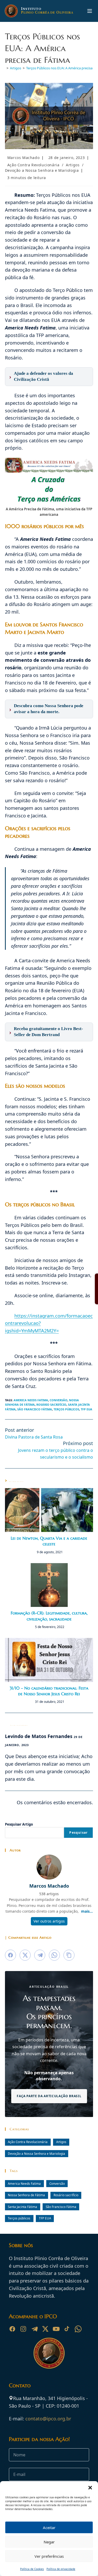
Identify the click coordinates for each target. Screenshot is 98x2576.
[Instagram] (23, 2329)
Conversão (59, 1400)
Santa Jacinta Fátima (22, 2207)
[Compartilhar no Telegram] (40, 1955)
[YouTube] (56, 2329)
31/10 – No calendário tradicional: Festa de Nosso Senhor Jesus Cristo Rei (49, 1691)
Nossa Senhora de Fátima (26, 2195)
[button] (90, 2488)
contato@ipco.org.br (48, 2419)
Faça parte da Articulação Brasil (49, 2096)
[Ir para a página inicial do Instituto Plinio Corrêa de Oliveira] (49, 2353)
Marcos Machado (23, 158)
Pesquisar (78, 1832)
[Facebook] (12, 2329)
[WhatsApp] (78, 2329)
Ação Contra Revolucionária (33, 165)
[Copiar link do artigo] (69, 1955)
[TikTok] (67, 2329)
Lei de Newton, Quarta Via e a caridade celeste (49, 1541)
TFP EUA (87, 1409)
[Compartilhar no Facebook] (10, 1955)
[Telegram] (34, 2329)
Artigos (73, 165)
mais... (87, 1911)
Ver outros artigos (49, 1921)
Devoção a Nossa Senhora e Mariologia (42, 170)
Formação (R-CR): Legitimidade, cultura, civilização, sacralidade (49, 1616)
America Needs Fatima (31, 1400)
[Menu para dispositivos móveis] (90, 11)
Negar (49, 2542)
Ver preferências (49, 2556)
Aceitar (49, 2528)
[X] (45, 2329)
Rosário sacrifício (51, 1405)
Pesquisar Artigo (19, 1824)
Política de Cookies (32, 2569)
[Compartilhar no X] (25, 1955)
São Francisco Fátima (35, 1409)
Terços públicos (66, 1409)
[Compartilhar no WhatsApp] (54, 1955)
